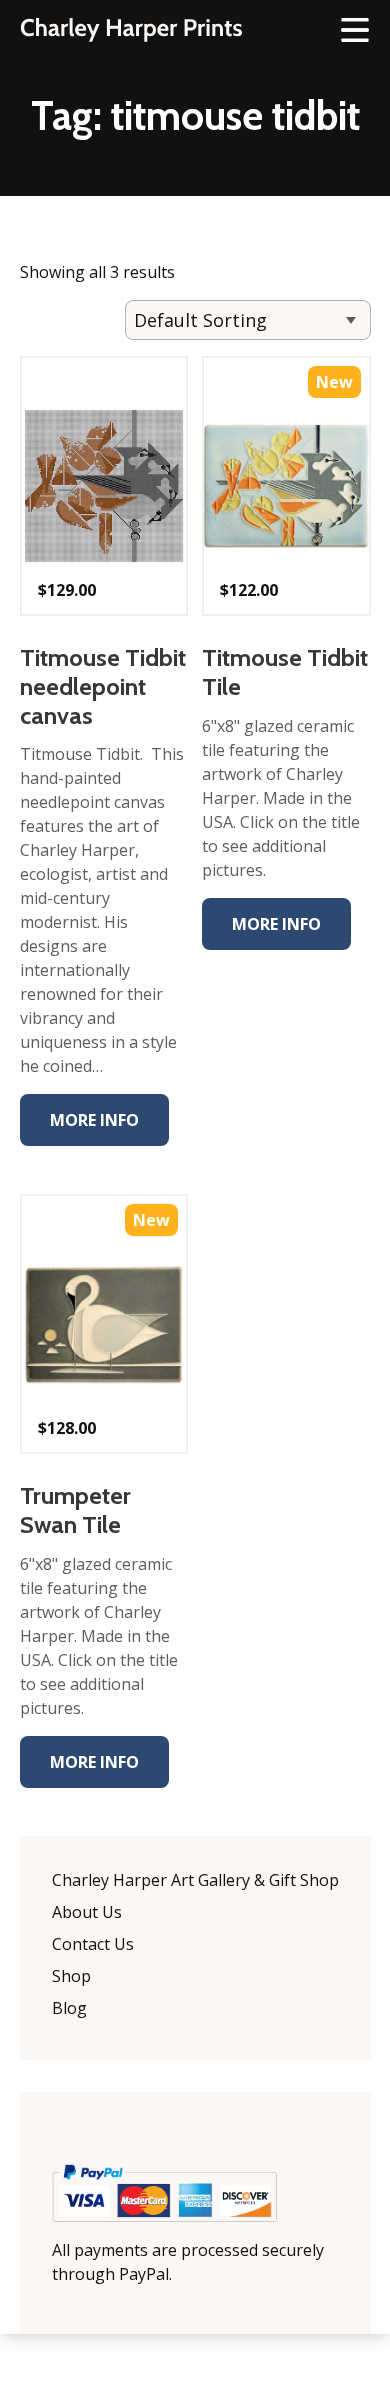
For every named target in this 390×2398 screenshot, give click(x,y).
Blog (69, 2008)
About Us (87, 1912)
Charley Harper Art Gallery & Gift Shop (195, 1880)
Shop (71, 1976)
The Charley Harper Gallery (131, 30)
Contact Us (93, 1944)
